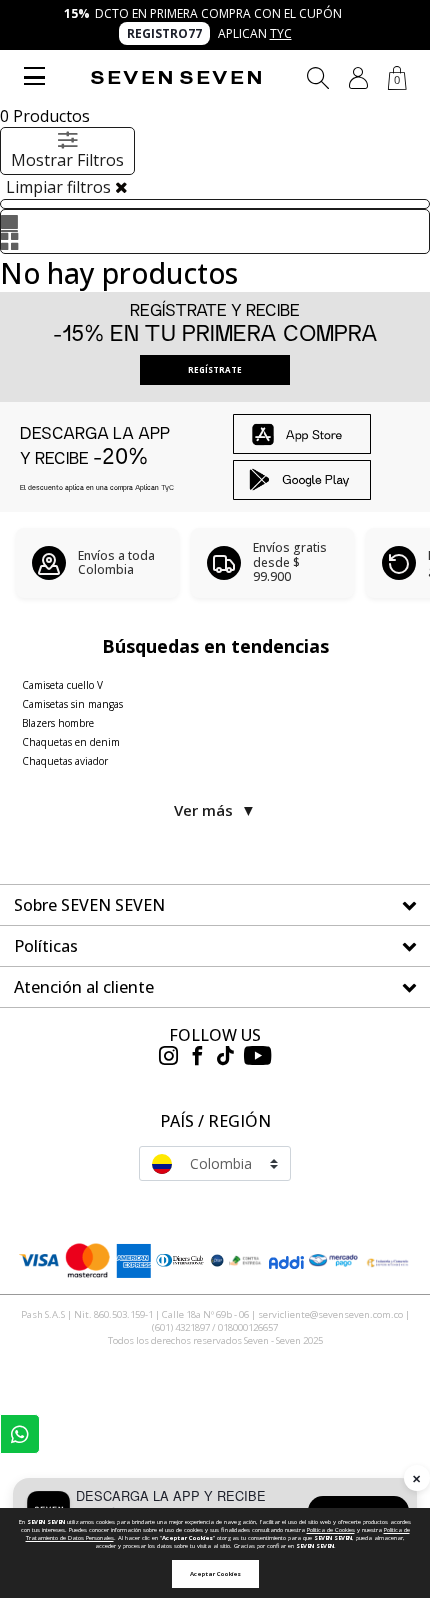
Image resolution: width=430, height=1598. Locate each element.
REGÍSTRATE (215, 369)
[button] (358, 78)
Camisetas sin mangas (72, 704)
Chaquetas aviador (65, 761)
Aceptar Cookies (215, 1574)
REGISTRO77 (164, 33)
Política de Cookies (331, 1530)
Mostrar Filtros (67, 160)
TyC (281, 33)
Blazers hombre (58, 723)
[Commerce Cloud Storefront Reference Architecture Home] (176, 77)
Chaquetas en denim (71, 742)
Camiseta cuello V (62, 685)
